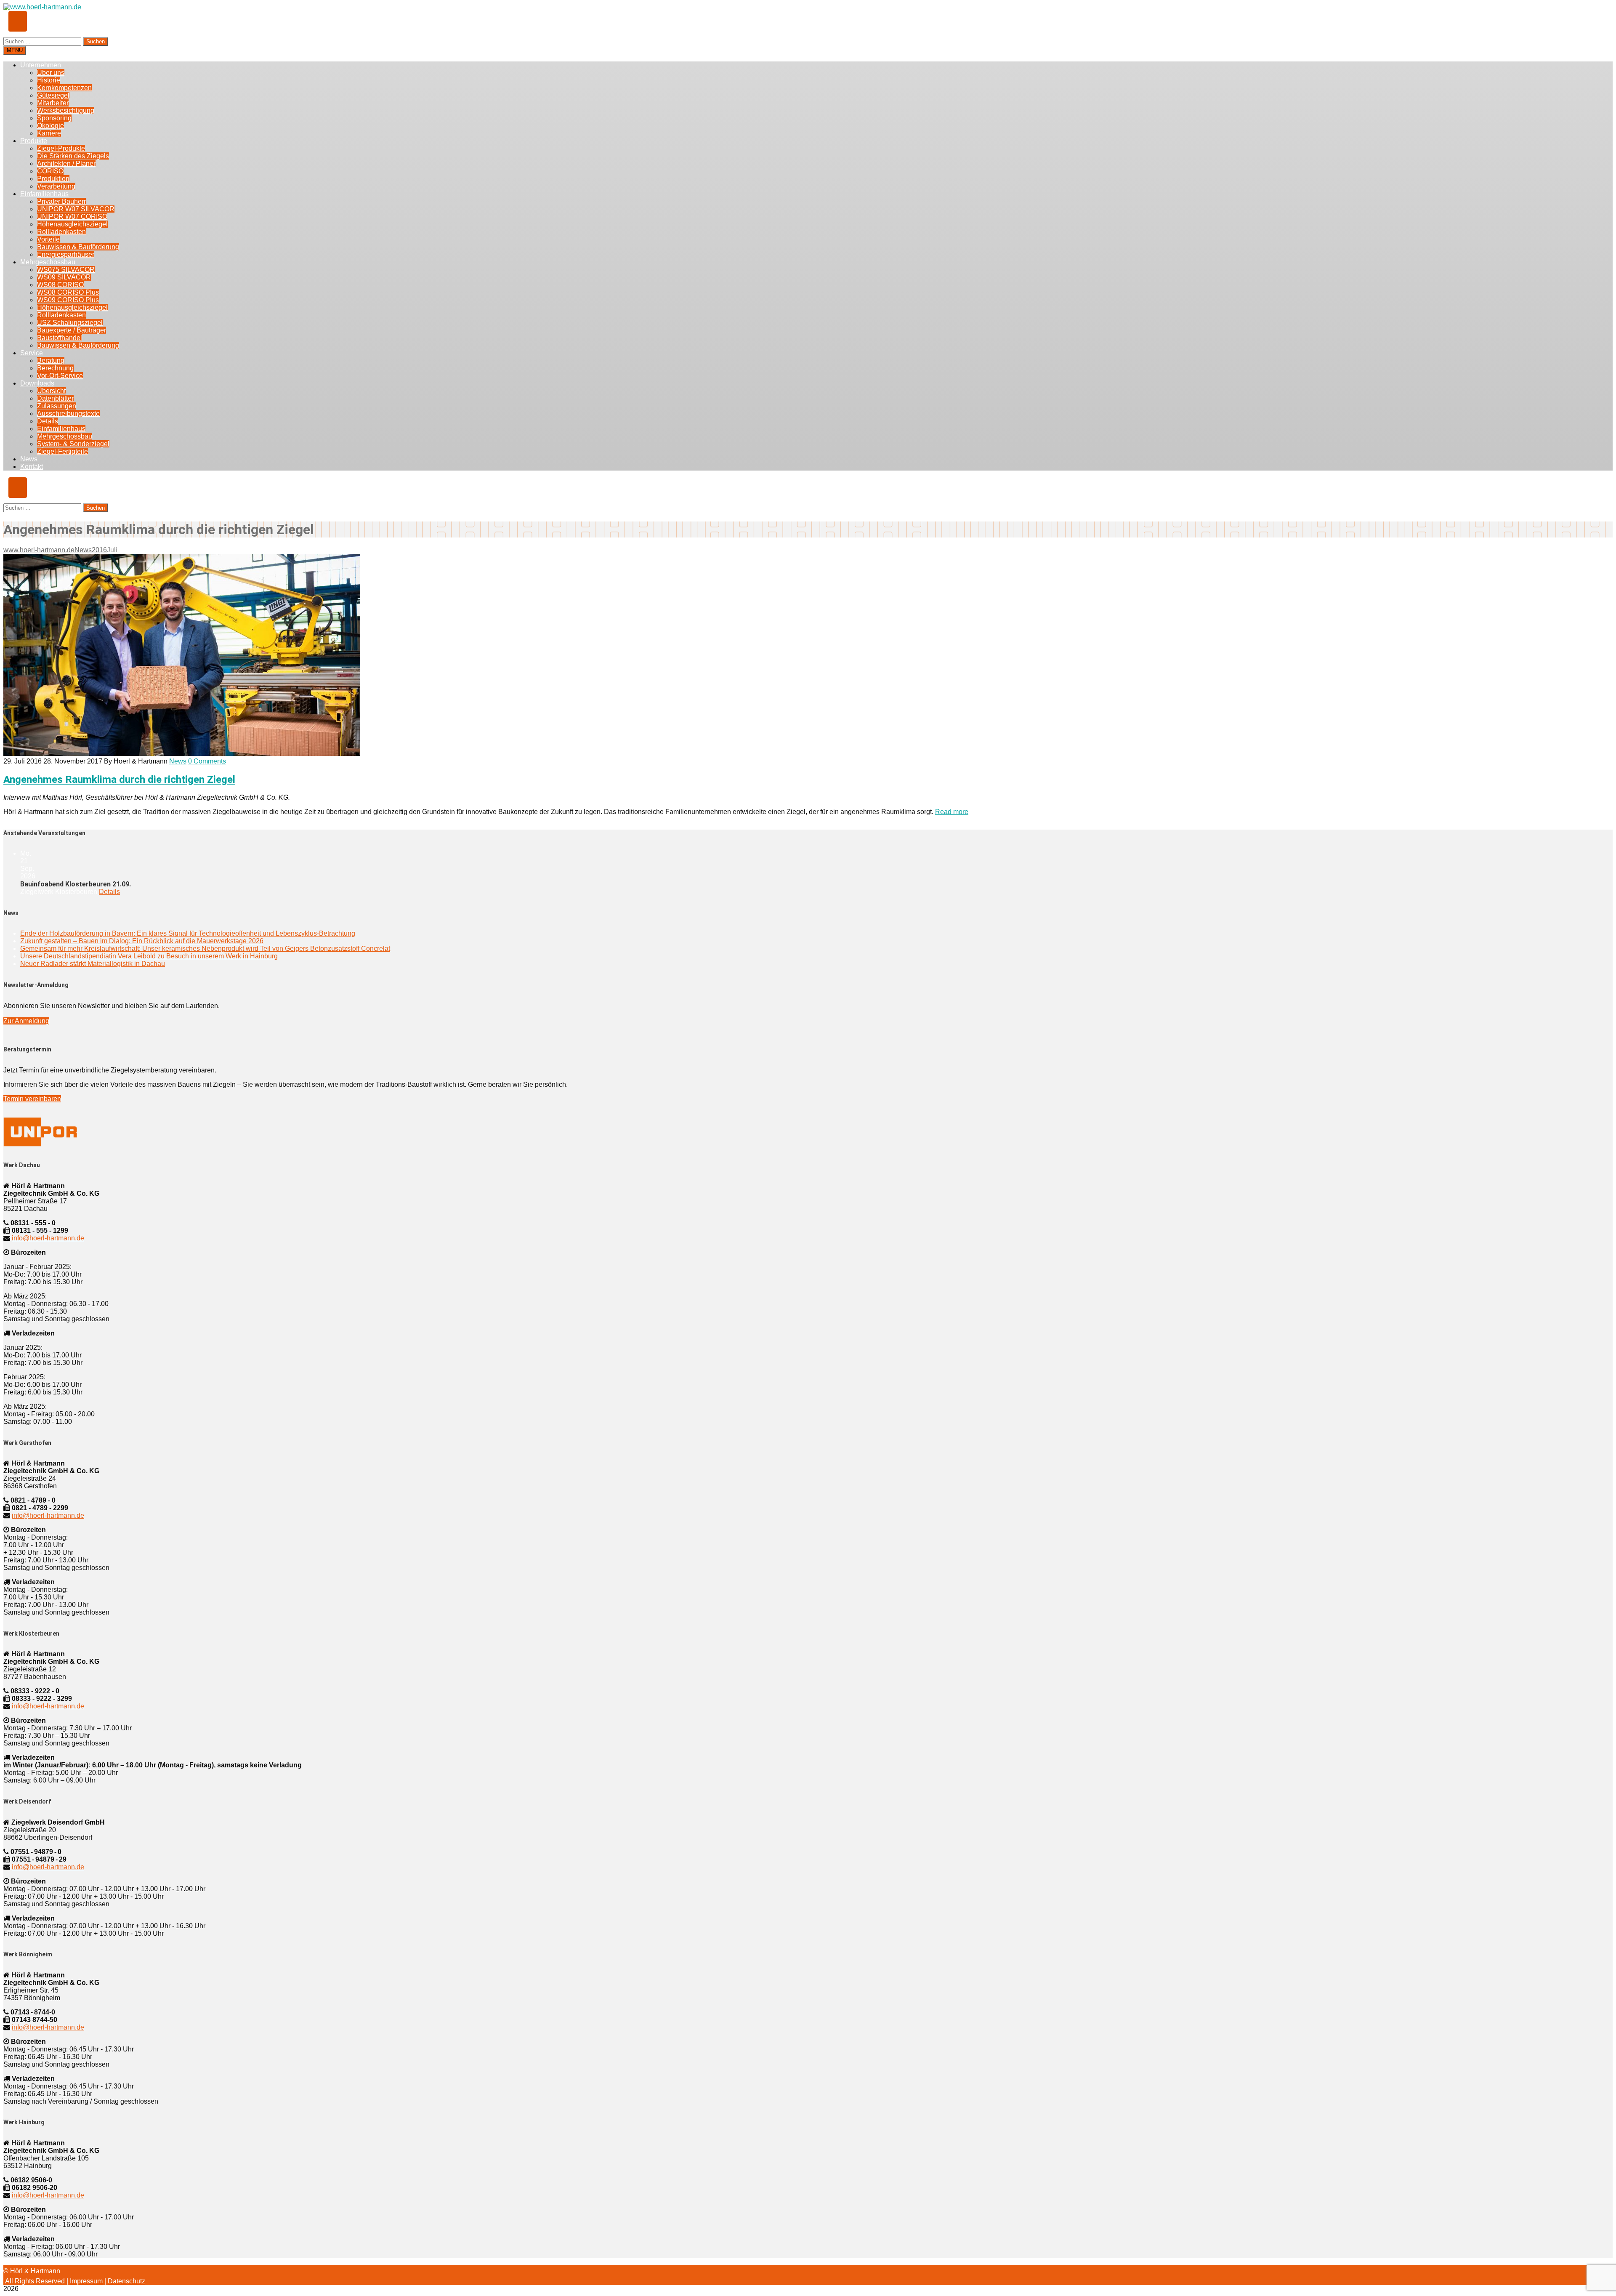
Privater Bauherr (61, 201)
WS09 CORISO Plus (68, 300)
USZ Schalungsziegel (70, 323)
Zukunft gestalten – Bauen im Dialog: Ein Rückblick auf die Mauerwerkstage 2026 (142, 941)
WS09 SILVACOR (64, 277)
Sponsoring (54, 118)
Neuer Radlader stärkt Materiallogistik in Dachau (93, 964)
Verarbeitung (56, 186)
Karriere (49, 133)
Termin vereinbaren (32, 1099)
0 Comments (207, 761)
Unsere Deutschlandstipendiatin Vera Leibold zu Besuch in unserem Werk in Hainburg (149, 956)
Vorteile (48, 239)
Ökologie (50, 126)
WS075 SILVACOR (66, 270)
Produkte (34, 141)
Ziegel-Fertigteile (62, 451)
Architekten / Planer (66, 164)
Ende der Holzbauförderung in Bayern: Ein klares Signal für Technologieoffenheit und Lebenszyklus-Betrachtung (188, 933)
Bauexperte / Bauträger (72, 330)
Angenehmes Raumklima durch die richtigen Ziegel (119, 780)
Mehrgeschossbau (48, 262)
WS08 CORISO (60, 285)
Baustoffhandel (60, 338)
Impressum (86, 2281)
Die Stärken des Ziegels (73, 156)
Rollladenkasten (61, 232)
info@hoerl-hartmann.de (48, 1238)
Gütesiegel (53, 95)
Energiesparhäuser (66, 254)
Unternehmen (41, 65)
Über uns (51, 73)
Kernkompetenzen (64, 88)
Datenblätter (55, 398)
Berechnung (55, 368)
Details (48, 421)
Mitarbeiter (53, 103)
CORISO (50, 171)
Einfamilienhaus (44, 194)
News (29, 459)
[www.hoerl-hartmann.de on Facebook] (18, 21)
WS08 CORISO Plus (68, 292)
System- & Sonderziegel (73, 444)
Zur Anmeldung (26, 1021)
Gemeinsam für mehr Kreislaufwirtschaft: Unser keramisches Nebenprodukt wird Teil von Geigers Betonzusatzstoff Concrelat (205, 948)
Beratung (51, 360)
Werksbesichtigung (66, 110)
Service (32, 353)
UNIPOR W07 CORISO (72, 217)
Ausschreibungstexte (68, 414)
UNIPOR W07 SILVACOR (76, 209)
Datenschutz (126, 2281)
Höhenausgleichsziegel (72, 224)
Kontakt (32, 467)
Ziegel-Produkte (61, 148)
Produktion (53, 179)
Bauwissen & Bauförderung (78, 247)
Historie (49, 80)
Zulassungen (57, 406)
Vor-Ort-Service (60, 376)
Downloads (37, 383)
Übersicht (51, 391)
